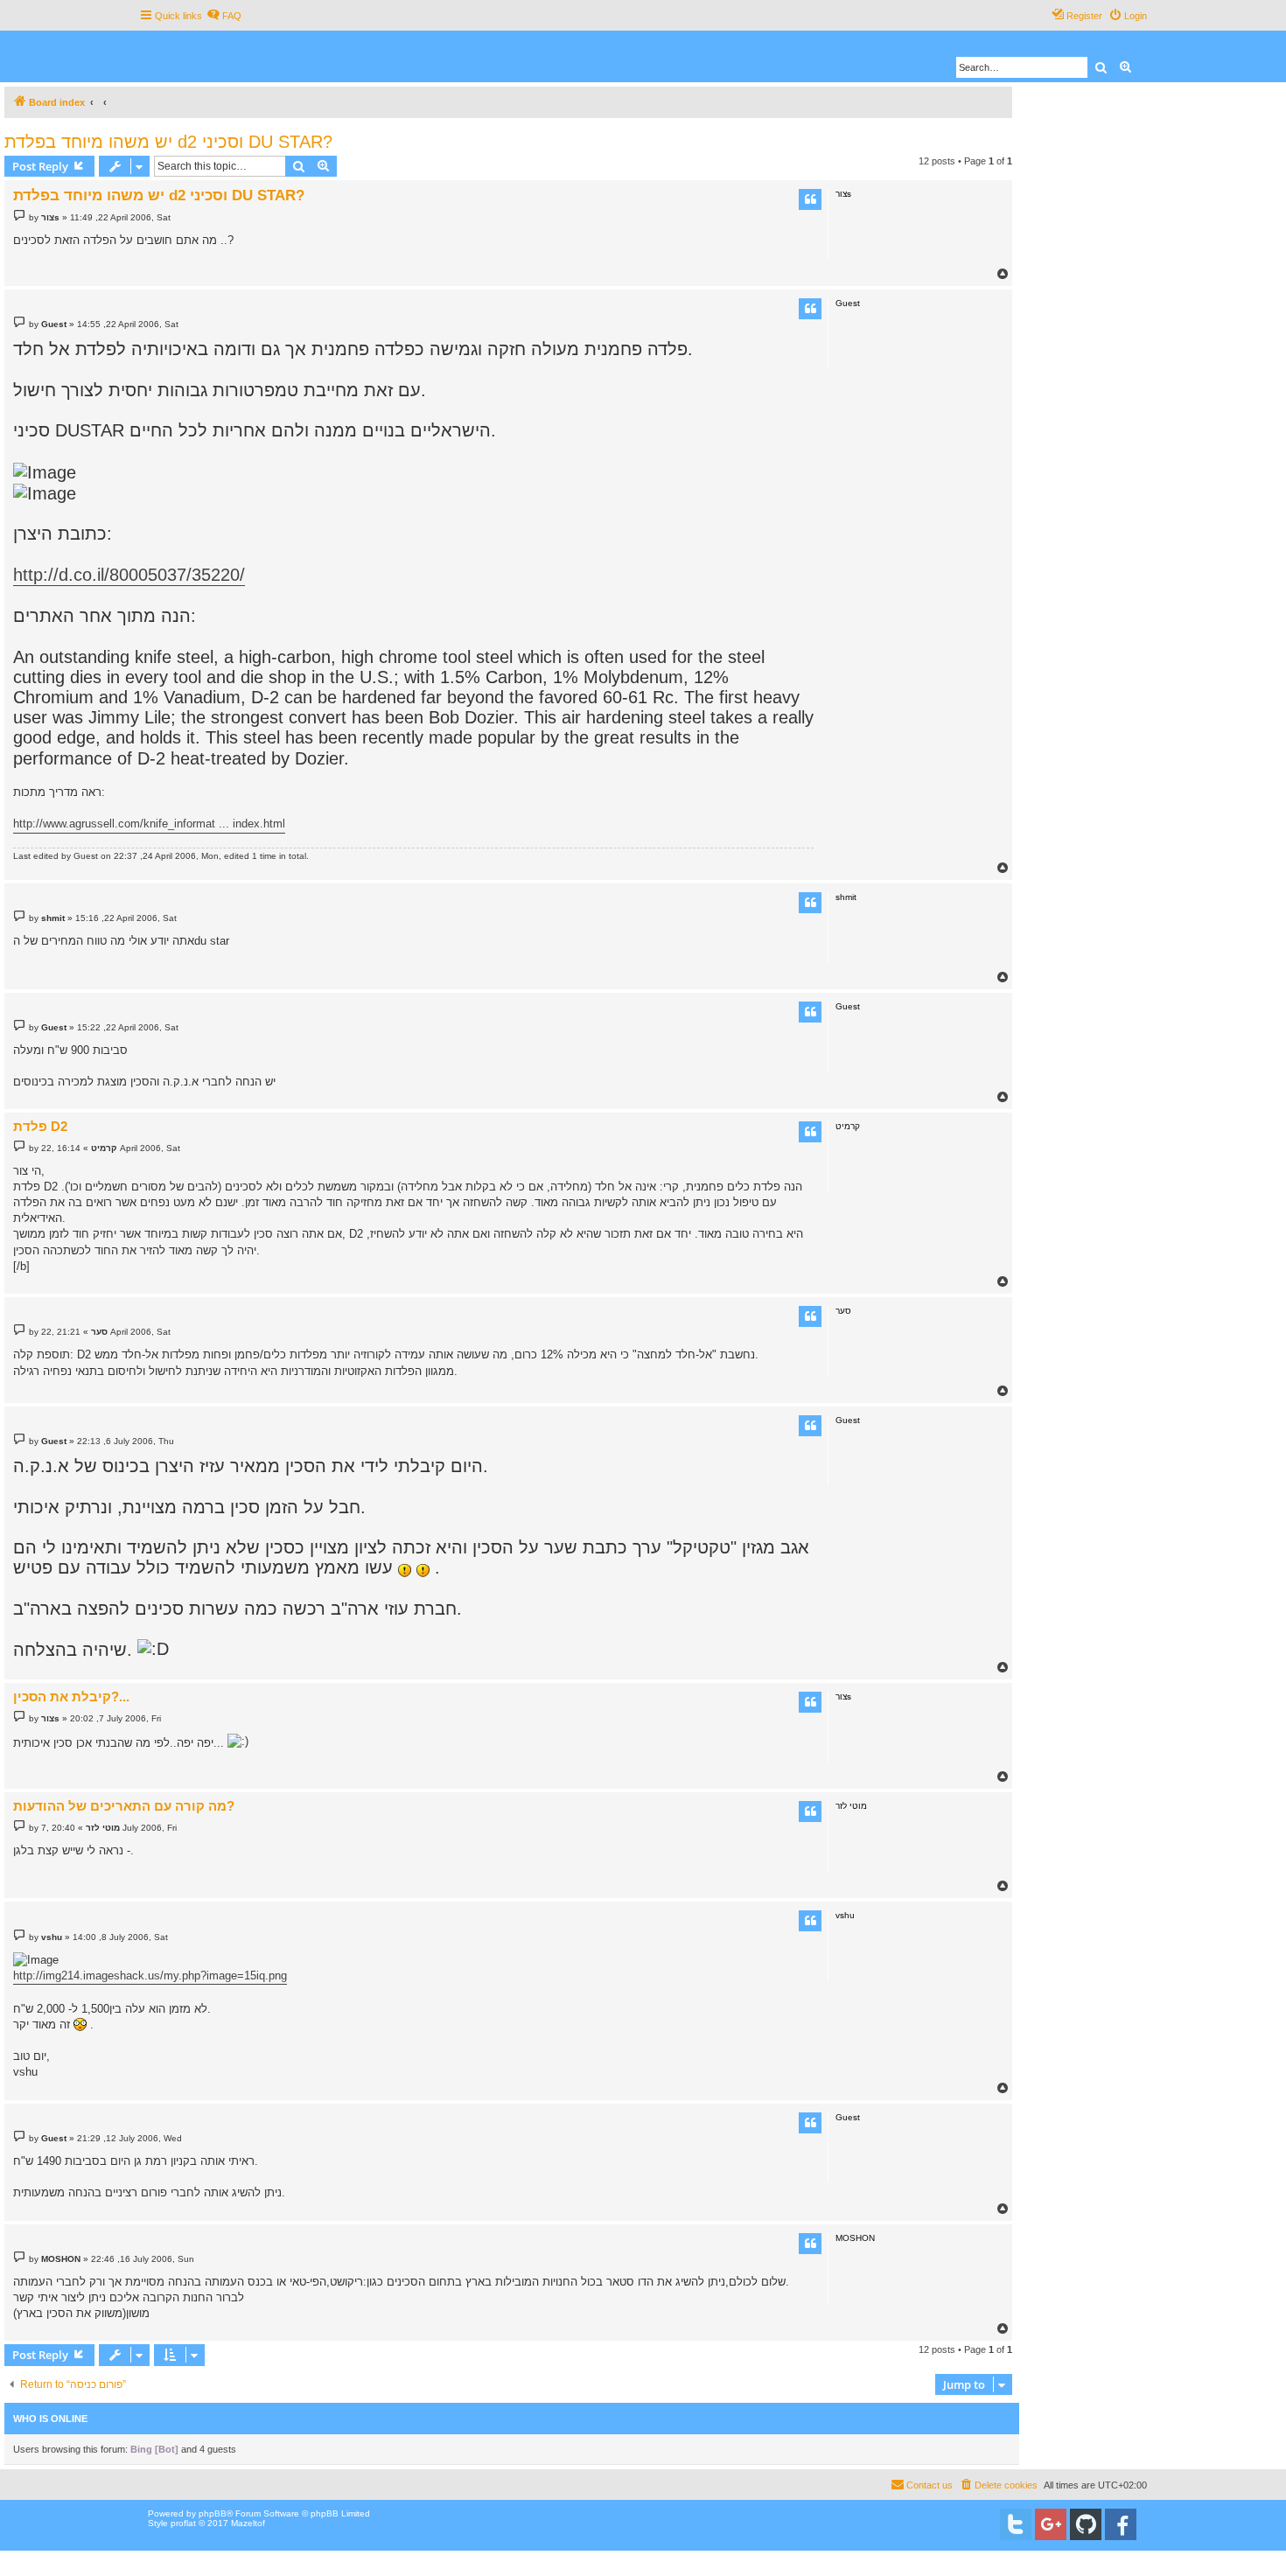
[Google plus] (1051, 2524)
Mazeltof (248, 2523)
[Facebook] (1121, 2524)
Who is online (50, 2419)
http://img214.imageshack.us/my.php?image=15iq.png (150, 1976)
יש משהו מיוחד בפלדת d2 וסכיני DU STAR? (168, 142)
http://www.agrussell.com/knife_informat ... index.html (149, 824)
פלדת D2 (40, 1126)
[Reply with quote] (810, 199)
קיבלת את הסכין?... (71, 1696)
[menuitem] (224, 16)
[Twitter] (1016, 2524)
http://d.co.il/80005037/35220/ (129, 575)
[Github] (1086, 2524)
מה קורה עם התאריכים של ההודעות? (124, 1806)
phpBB (213, 2513)
